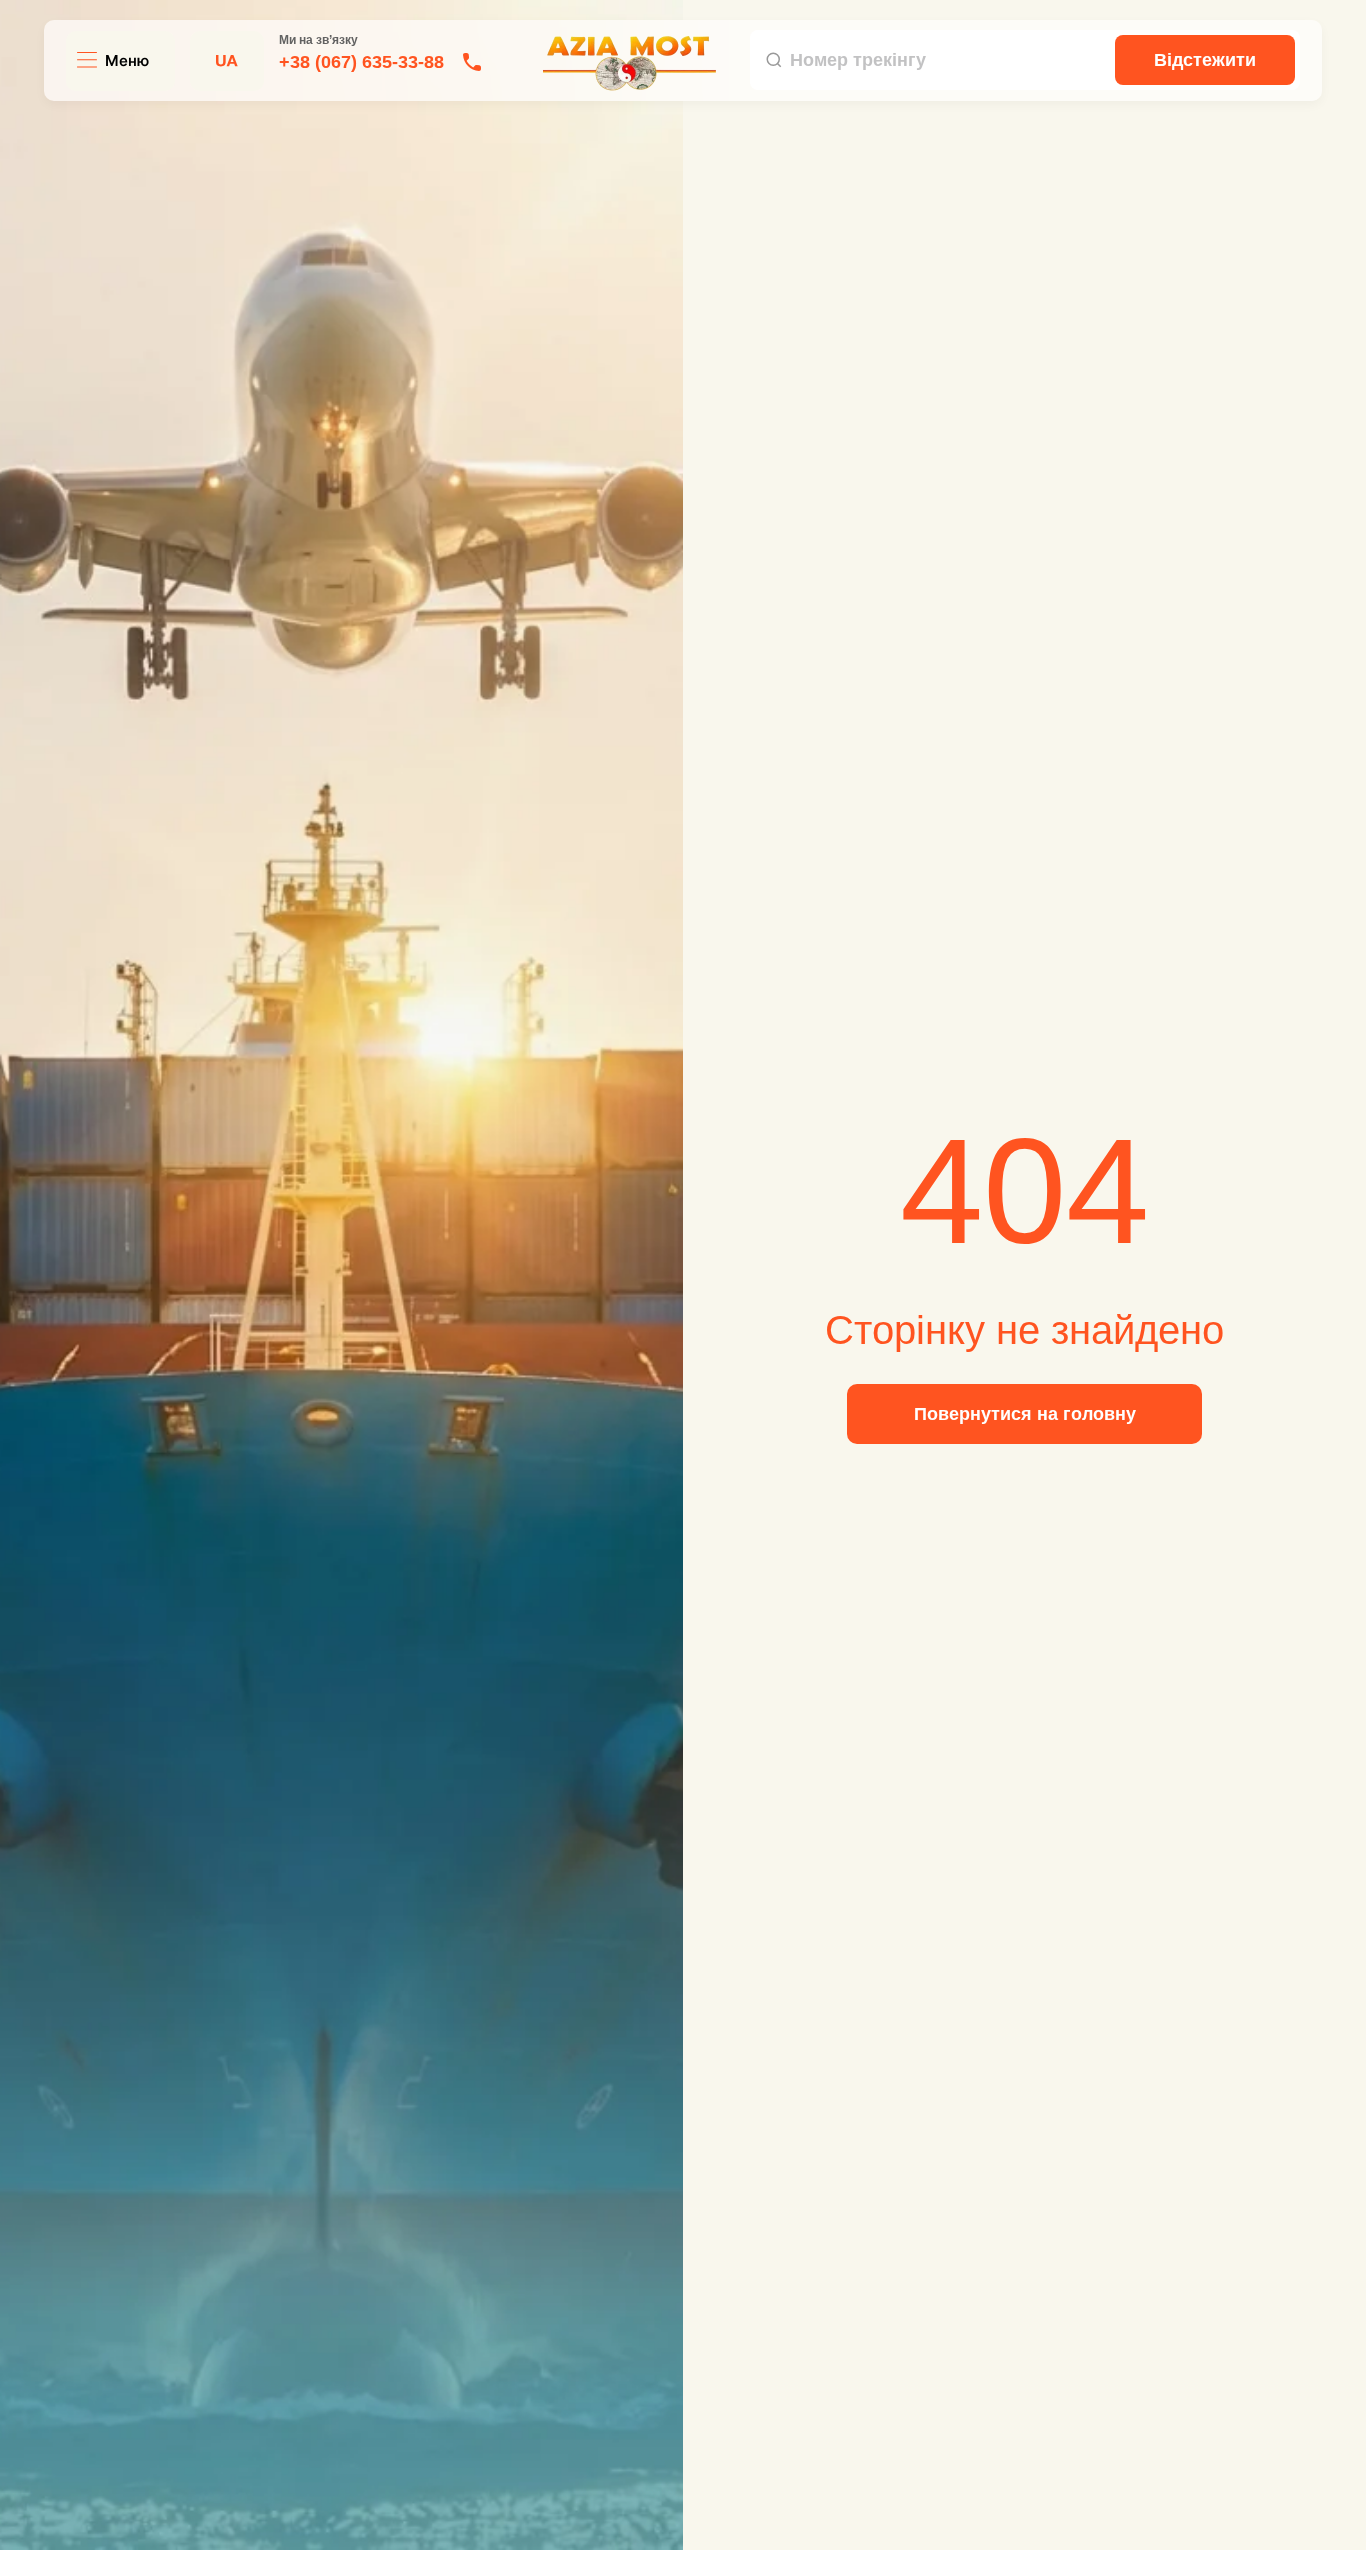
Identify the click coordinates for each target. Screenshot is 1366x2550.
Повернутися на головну (1025, 1414)
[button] (113, 61)
